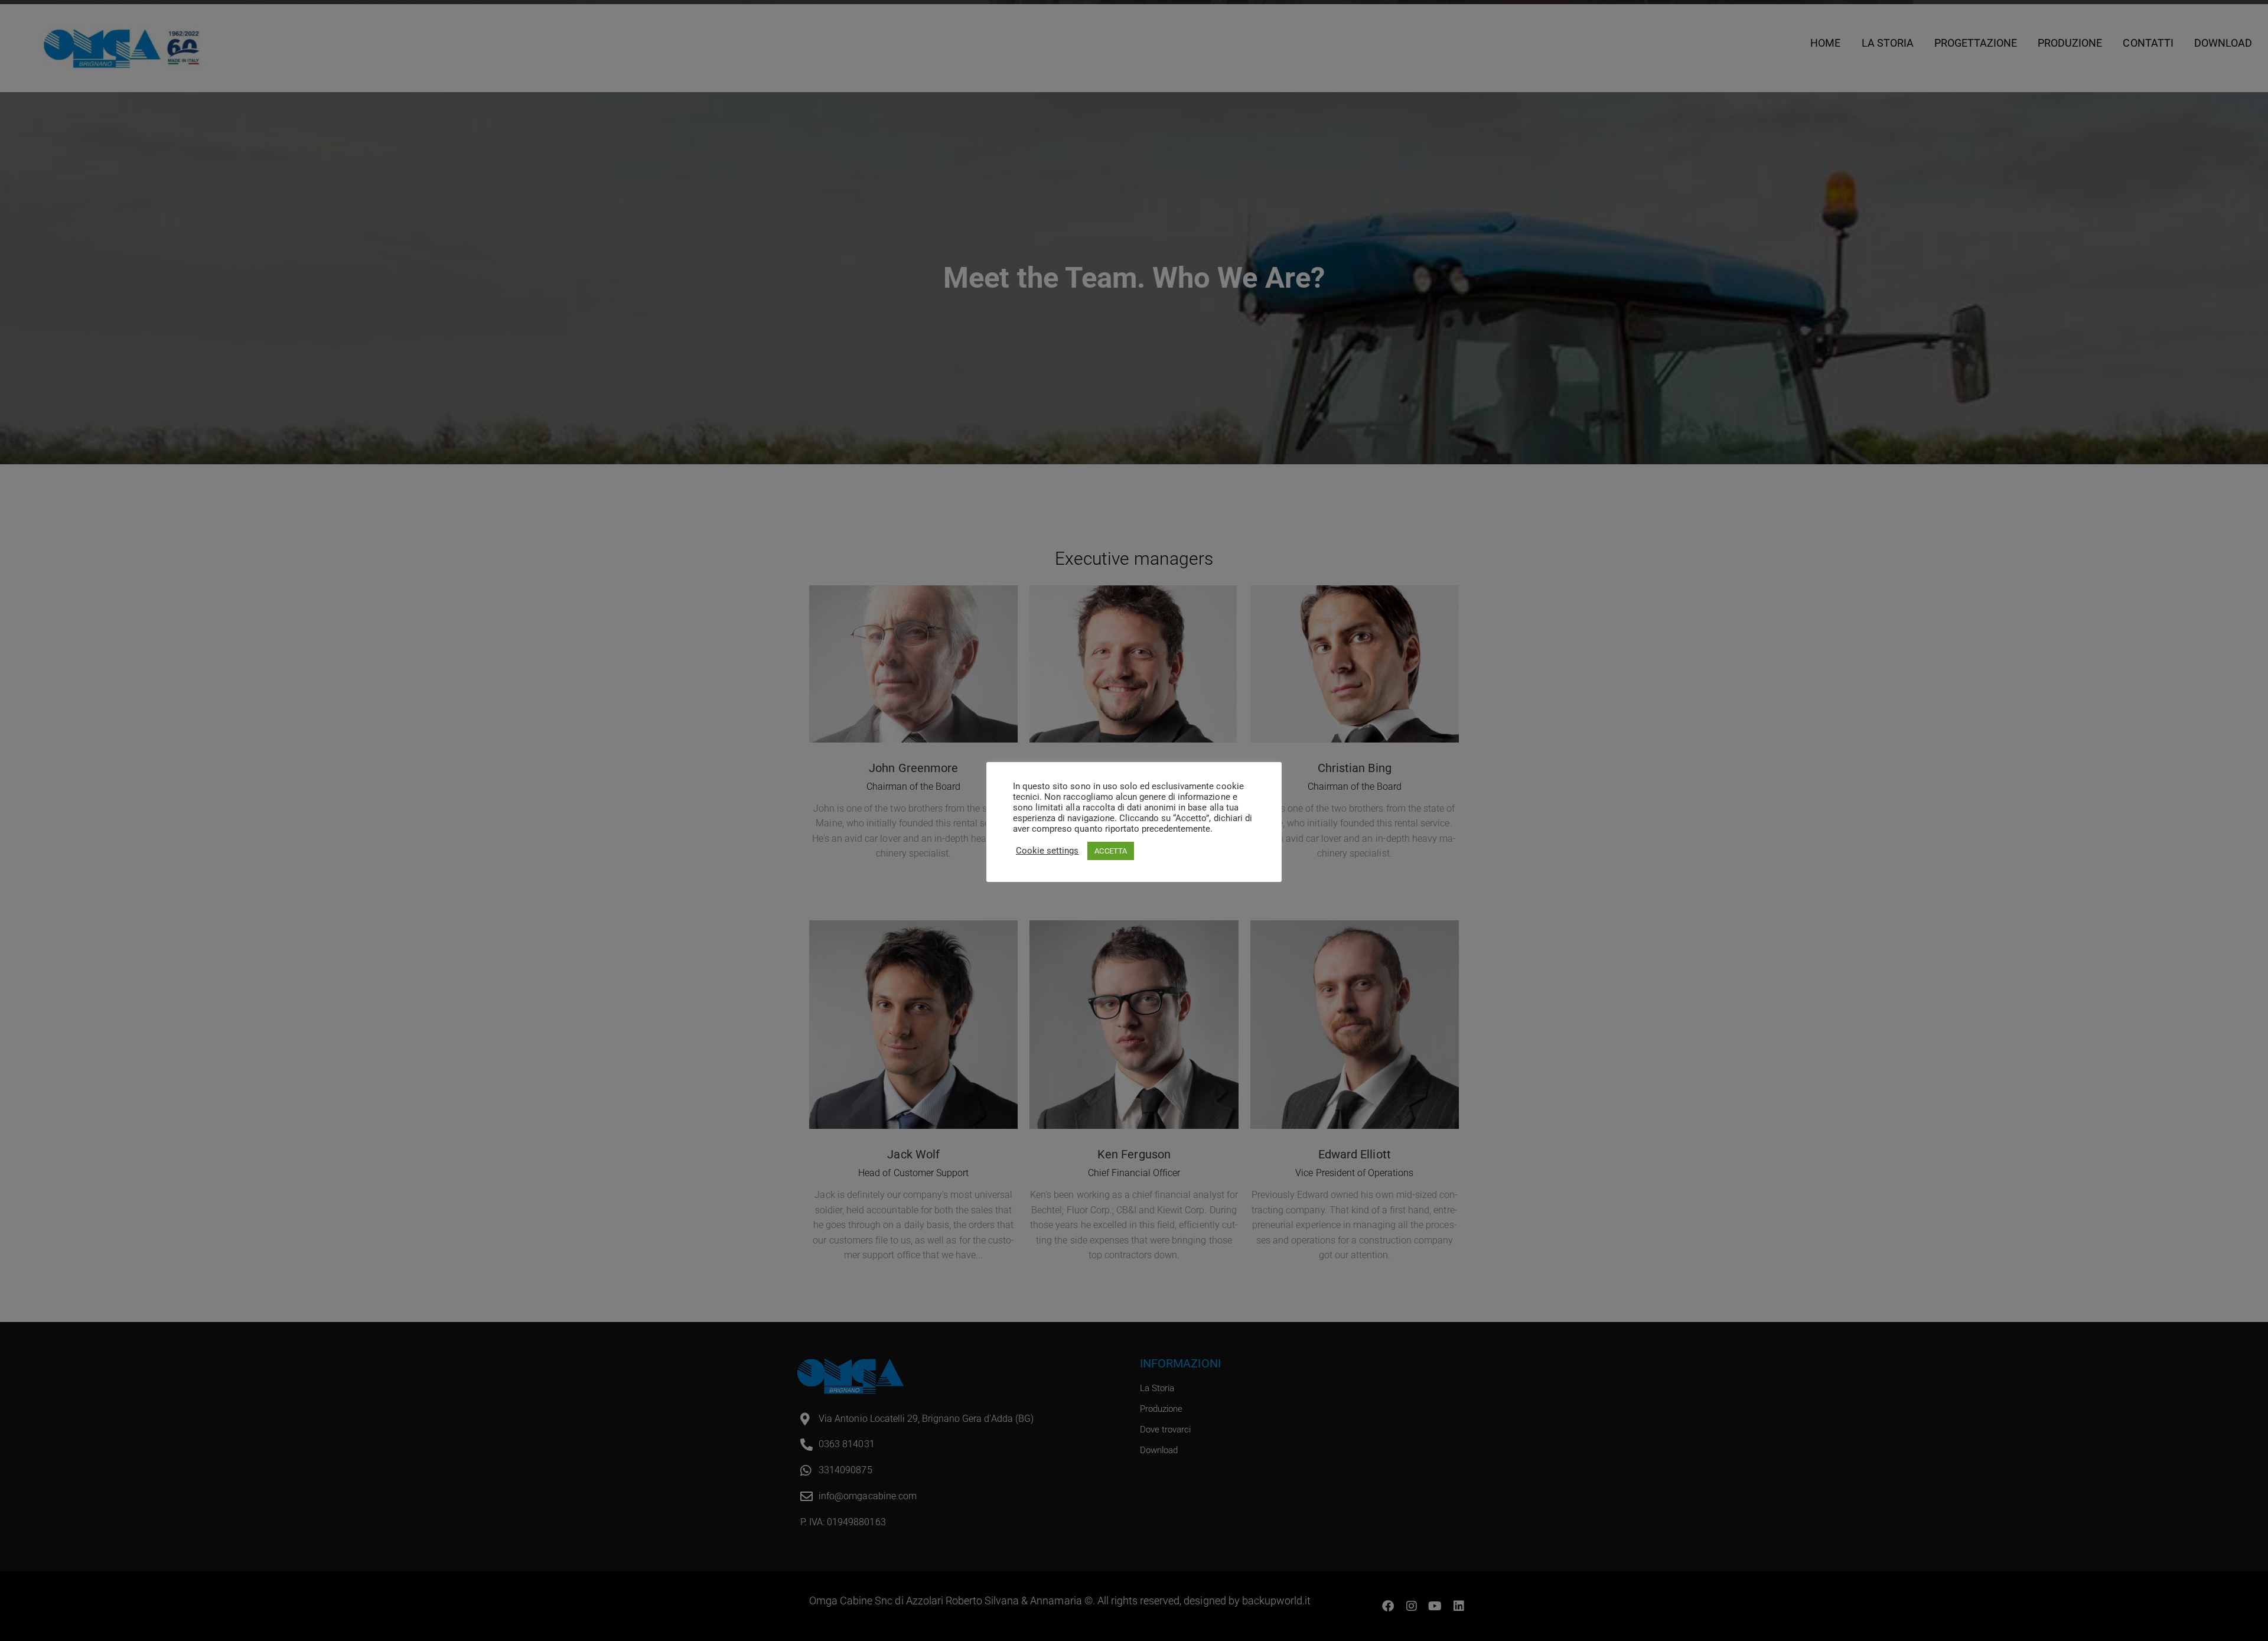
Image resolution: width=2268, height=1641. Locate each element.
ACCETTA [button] (1110, 851)
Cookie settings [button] (1047, 851)
